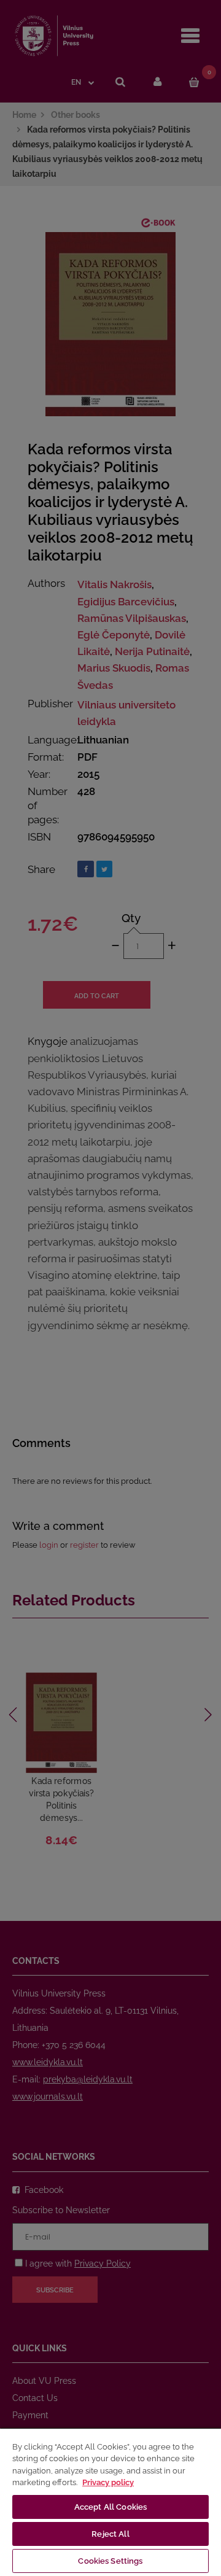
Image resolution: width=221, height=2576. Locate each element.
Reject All (110, 2534)
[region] (110, 2502)
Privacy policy (108, 2482)
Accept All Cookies (110, 2507)
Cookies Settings (110, 2561)
